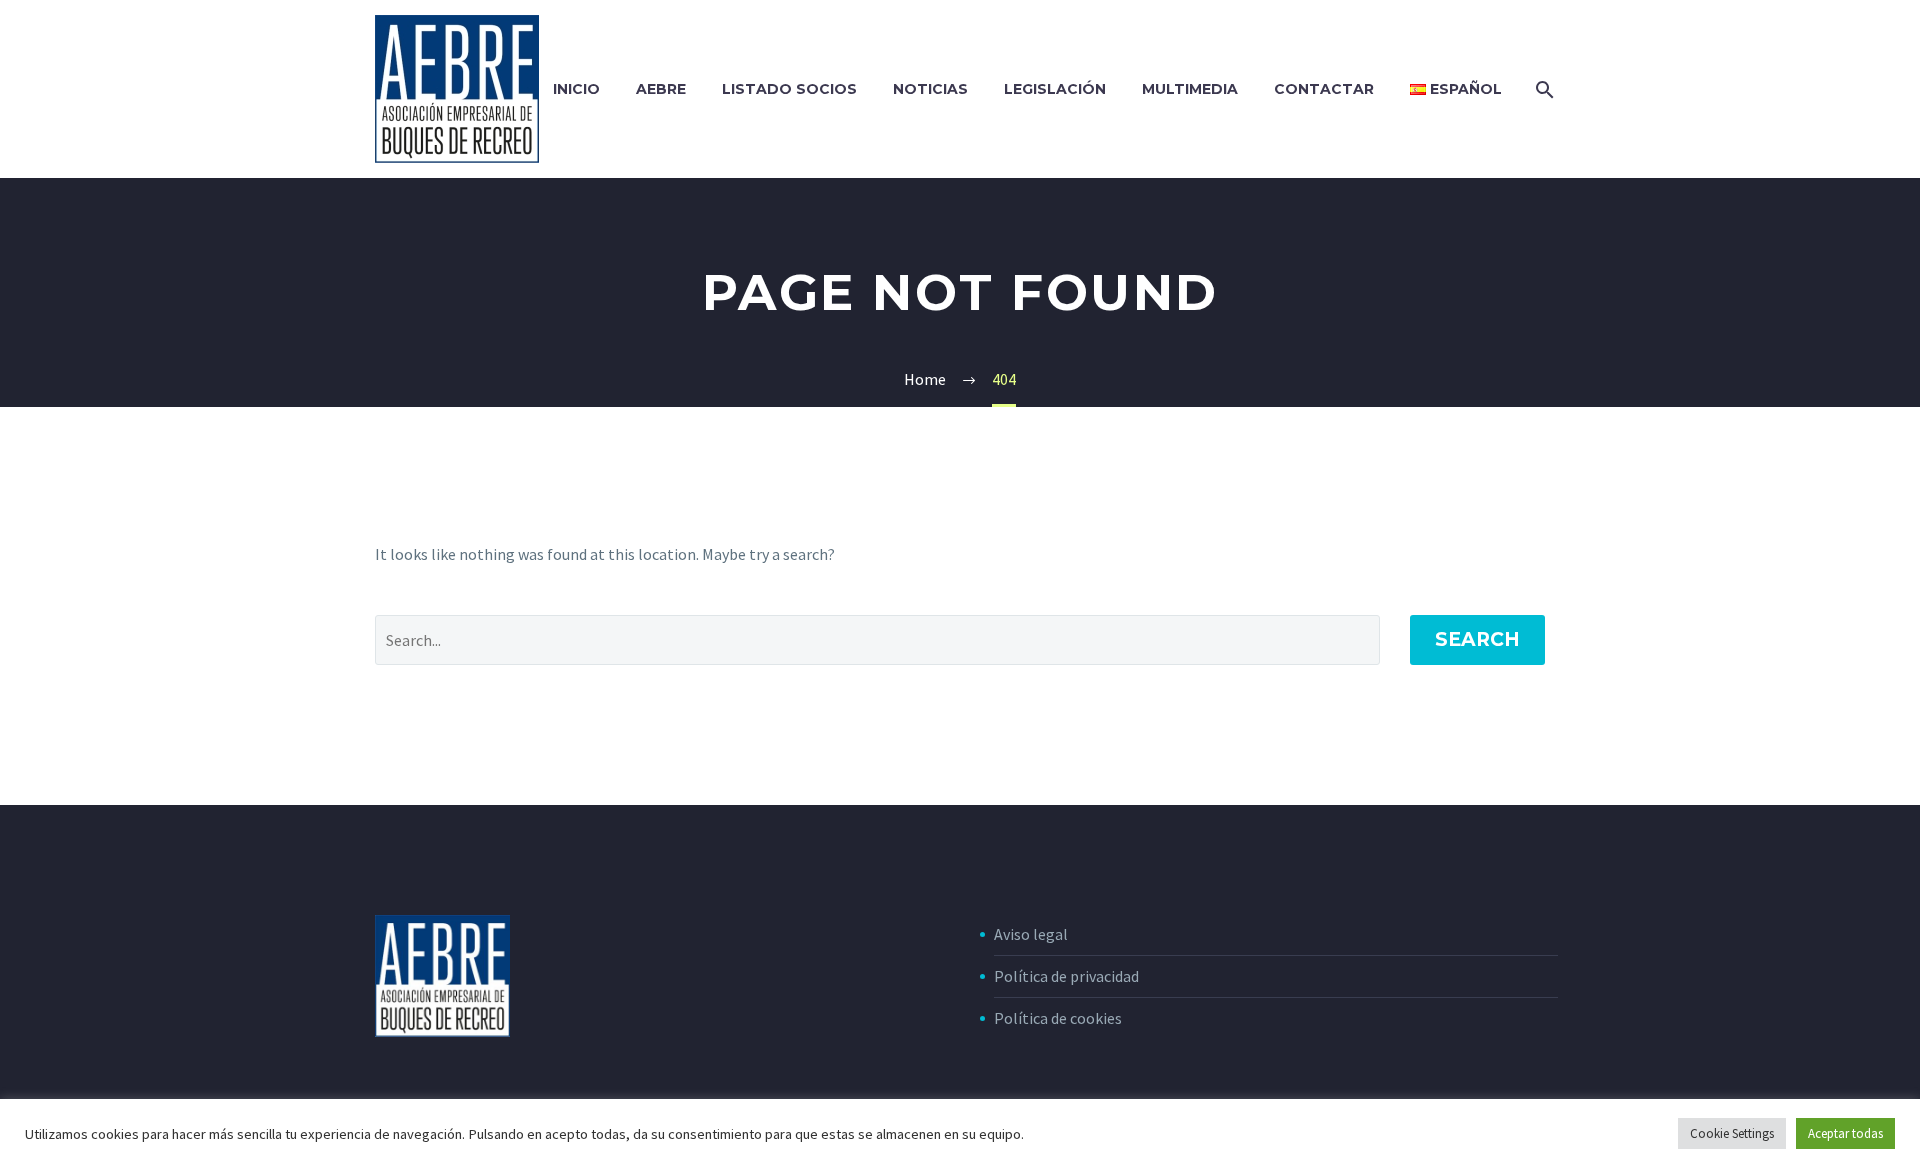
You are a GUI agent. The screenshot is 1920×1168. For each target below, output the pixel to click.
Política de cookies (1058, 1018)
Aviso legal (1031, 934)
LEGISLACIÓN (1055, 89)
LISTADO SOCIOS (789, 89)
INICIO (576, 89)
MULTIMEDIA (1190, 89)
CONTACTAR (1324, 89)
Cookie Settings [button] (1732, 1133)
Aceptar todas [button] (1845, 1133)
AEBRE (661, 89)
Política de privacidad (1066, 976)
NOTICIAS (930, 89)
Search (1477, 639)
